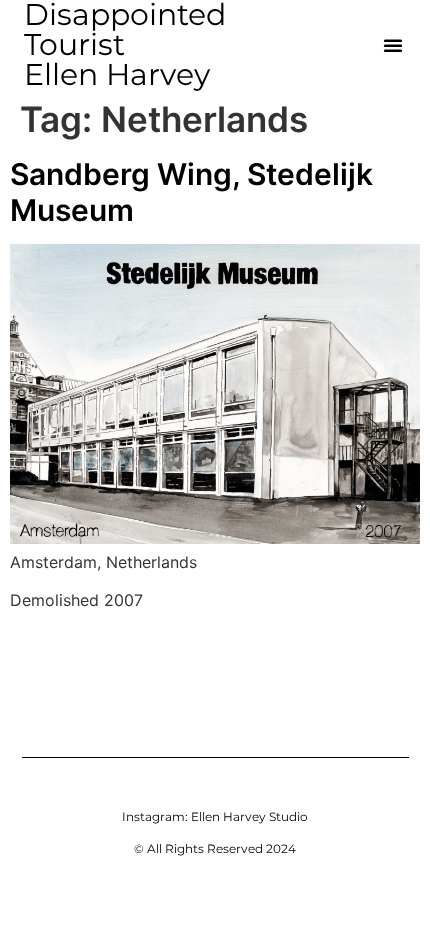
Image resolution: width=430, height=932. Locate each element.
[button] (393, 45)
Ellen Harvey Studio (249, 816)
